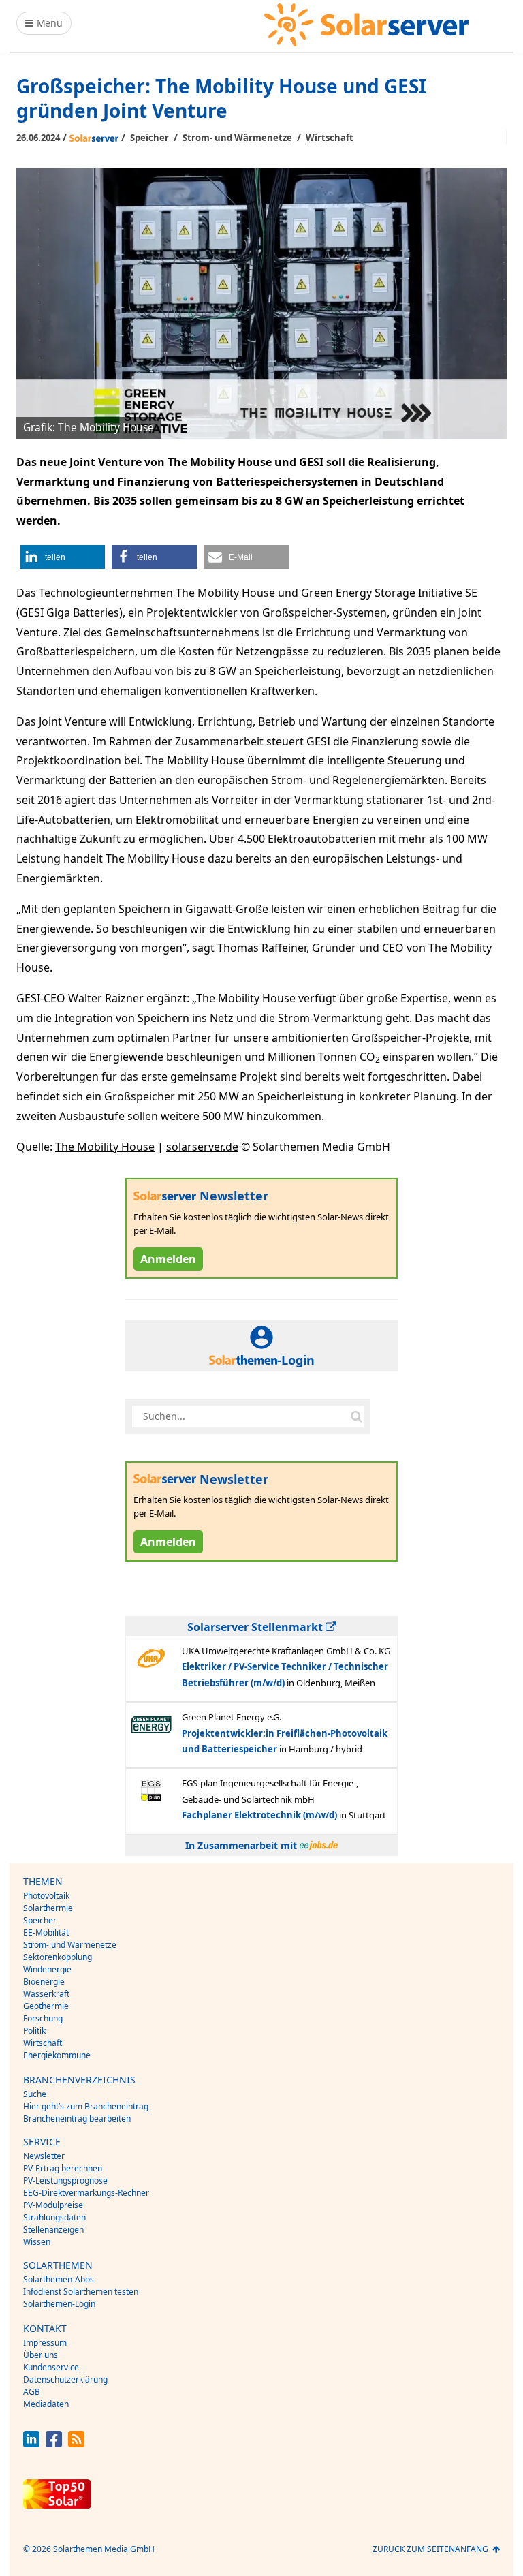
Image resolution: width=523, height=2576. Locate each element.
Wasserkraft (46, 1994)
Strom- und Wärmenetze (237, 138)
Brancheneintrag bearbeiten (77, 2119)
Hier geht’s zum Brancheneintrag (86, 2106)
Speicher (149, 138)
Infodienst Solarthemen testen (81, 2292)
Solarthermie (48, 1908)
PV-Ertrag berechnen (63, 2168)
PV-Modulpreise (53, 2205)
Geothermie (46, 2006)
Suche (35, 2094)
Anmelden (168, 1259)
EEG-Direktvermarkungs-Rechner (86, 2193)
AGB (32, 2392)
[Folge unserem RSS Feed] (76, 2443)
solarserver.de (202, 1147)
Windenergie (47, 1969)
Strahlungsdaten (54, 2217)
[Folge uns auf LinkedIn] (31, 2443)
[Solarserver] (366, 25)
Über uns (41, 2355)
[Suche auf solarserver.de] (356, 1416)
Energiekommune (57, 2055)
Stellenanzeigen (53, 2230)
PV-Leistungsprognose (65, 2181)
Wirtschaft (330, 138)
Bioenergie (44, 1982)
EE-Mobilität (46, 1933)
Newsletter (44, 2156)
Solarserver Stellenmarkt (256, 1627)
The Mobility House (225, 593)
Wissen (37, 2242)
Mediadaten (46, 2404)
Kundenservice (51, 2367)
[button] (62, 557)
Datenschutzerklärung (65, 2379)
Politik (34, 2031)
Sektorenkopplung (58, 1957)
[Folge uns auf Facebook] (54, 2443)
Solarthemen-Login (59, 2304)
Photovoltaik (46, 1896)
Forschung (43, 2018)
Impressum (45, 2343)
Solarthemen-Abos (59, 2279)
